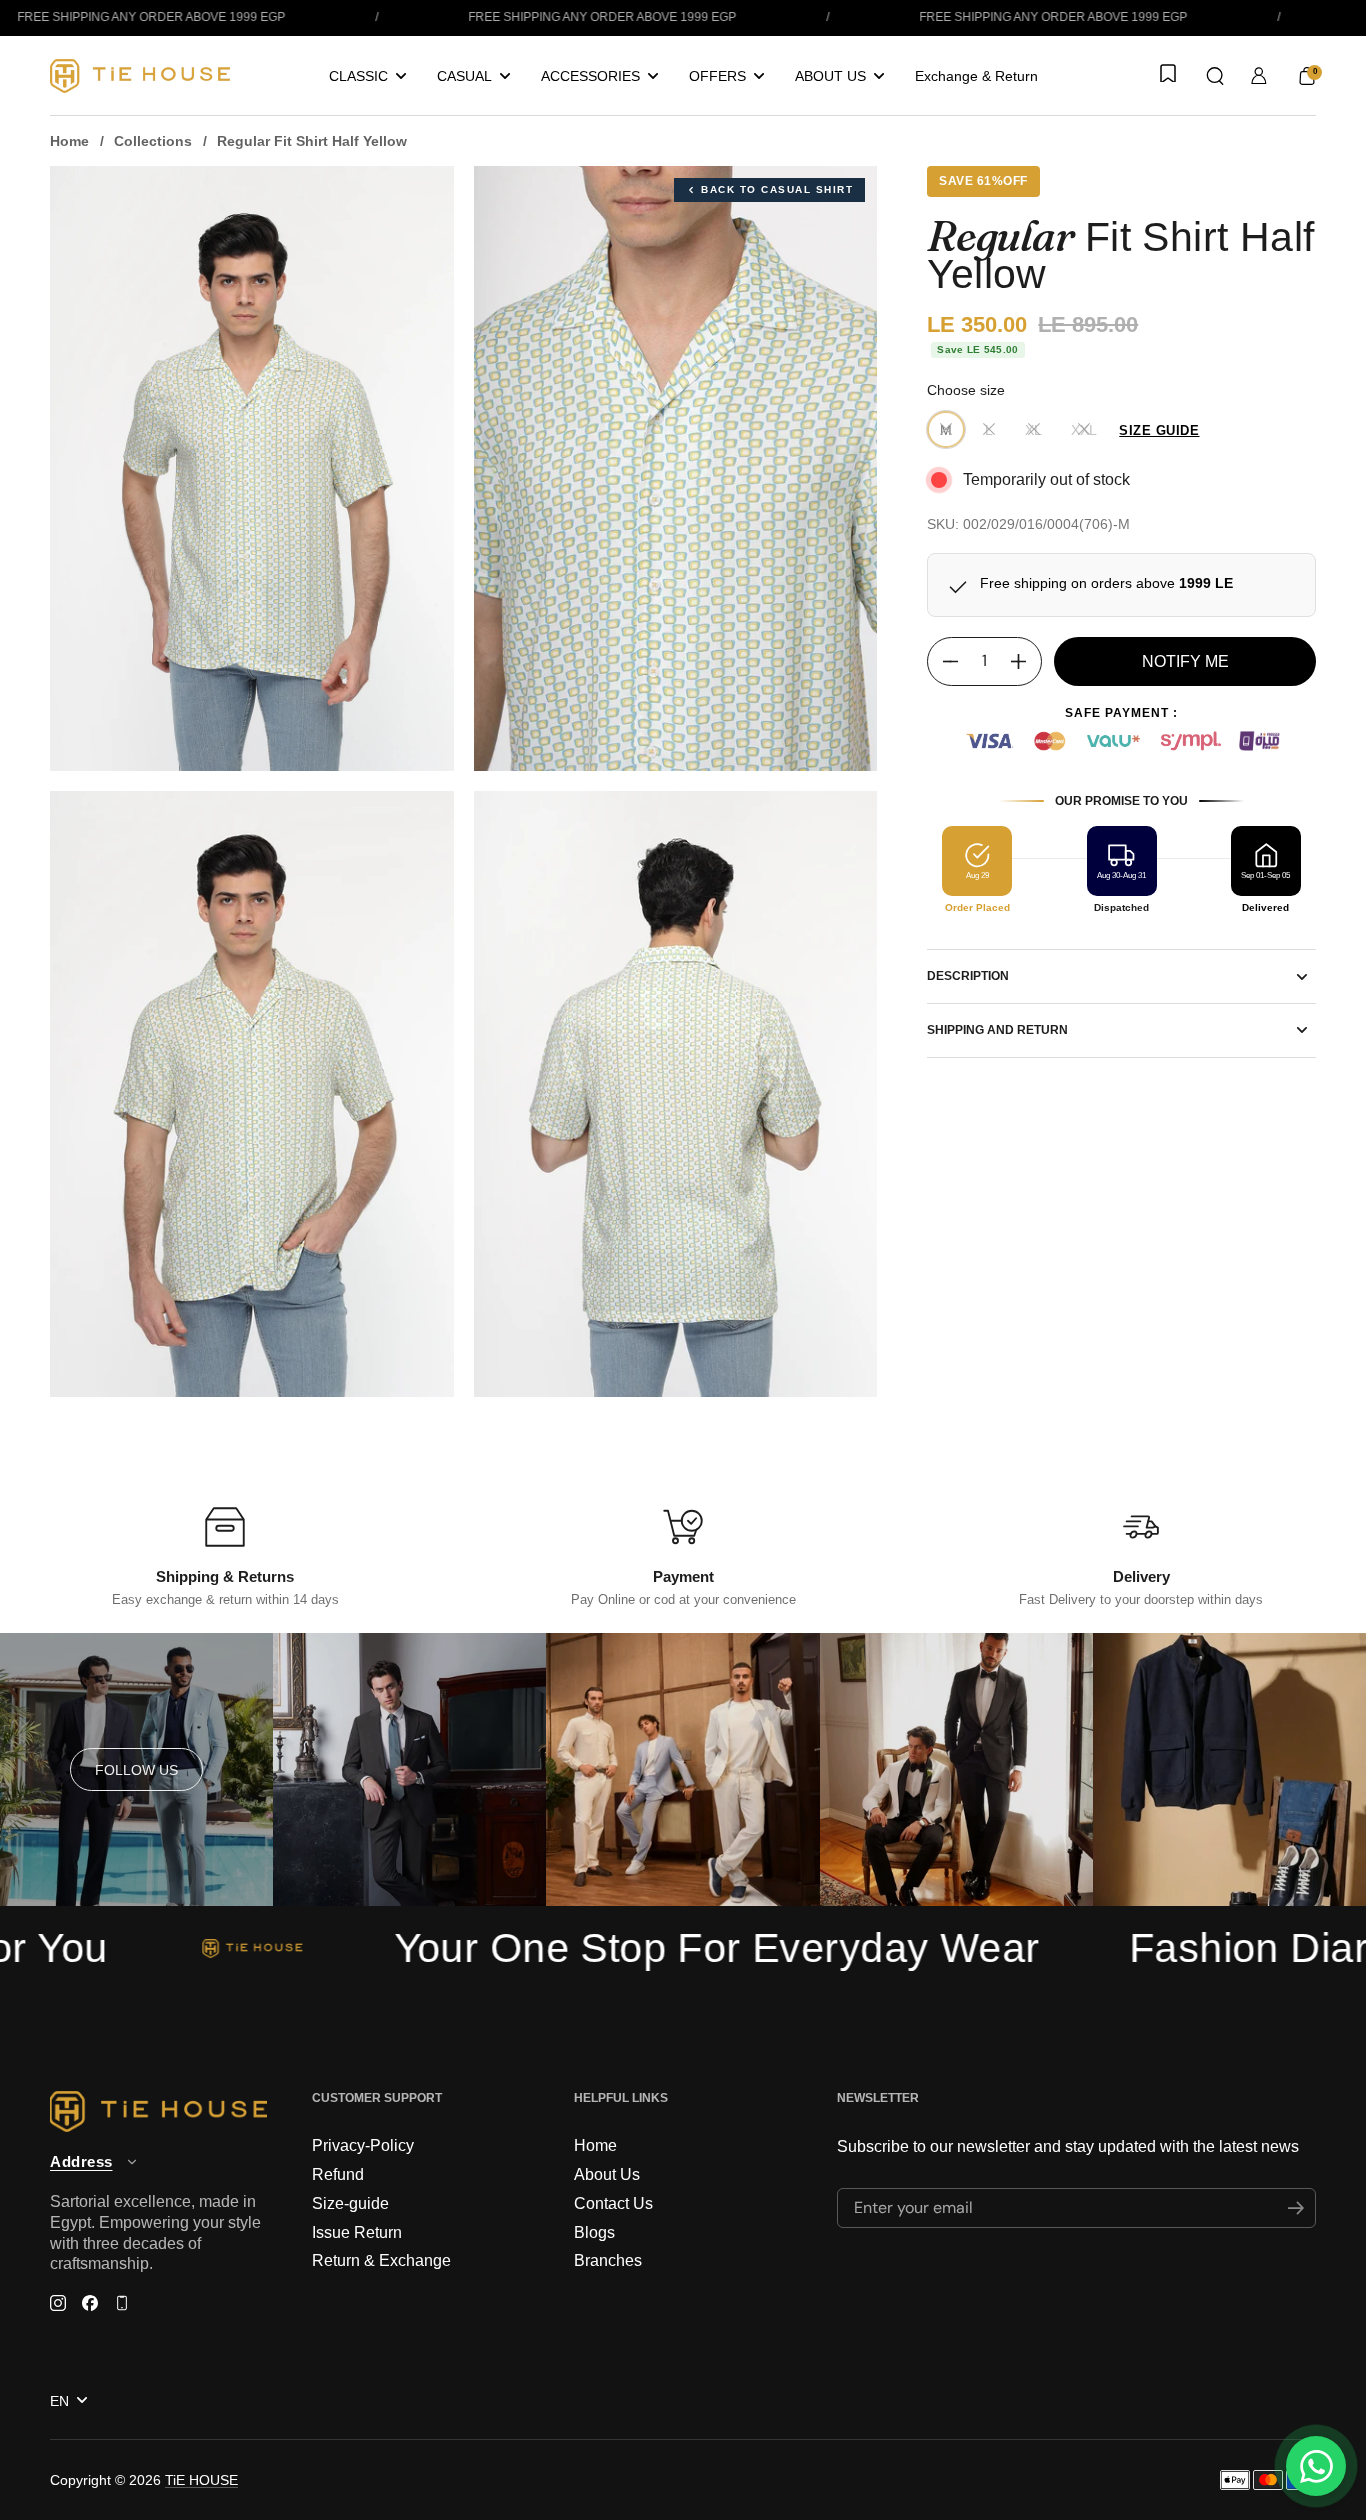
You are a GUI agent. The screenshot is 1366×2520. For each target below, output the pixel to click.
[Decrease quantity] (943, 661)
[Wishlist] (1166, 75)
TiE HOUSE (201, 2480)
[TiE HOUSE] (140, 76)
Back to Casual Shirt (777, 189)
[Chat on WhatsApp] (1316, 2466)
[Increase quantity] (1026, 661)
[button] (1215, 76)
